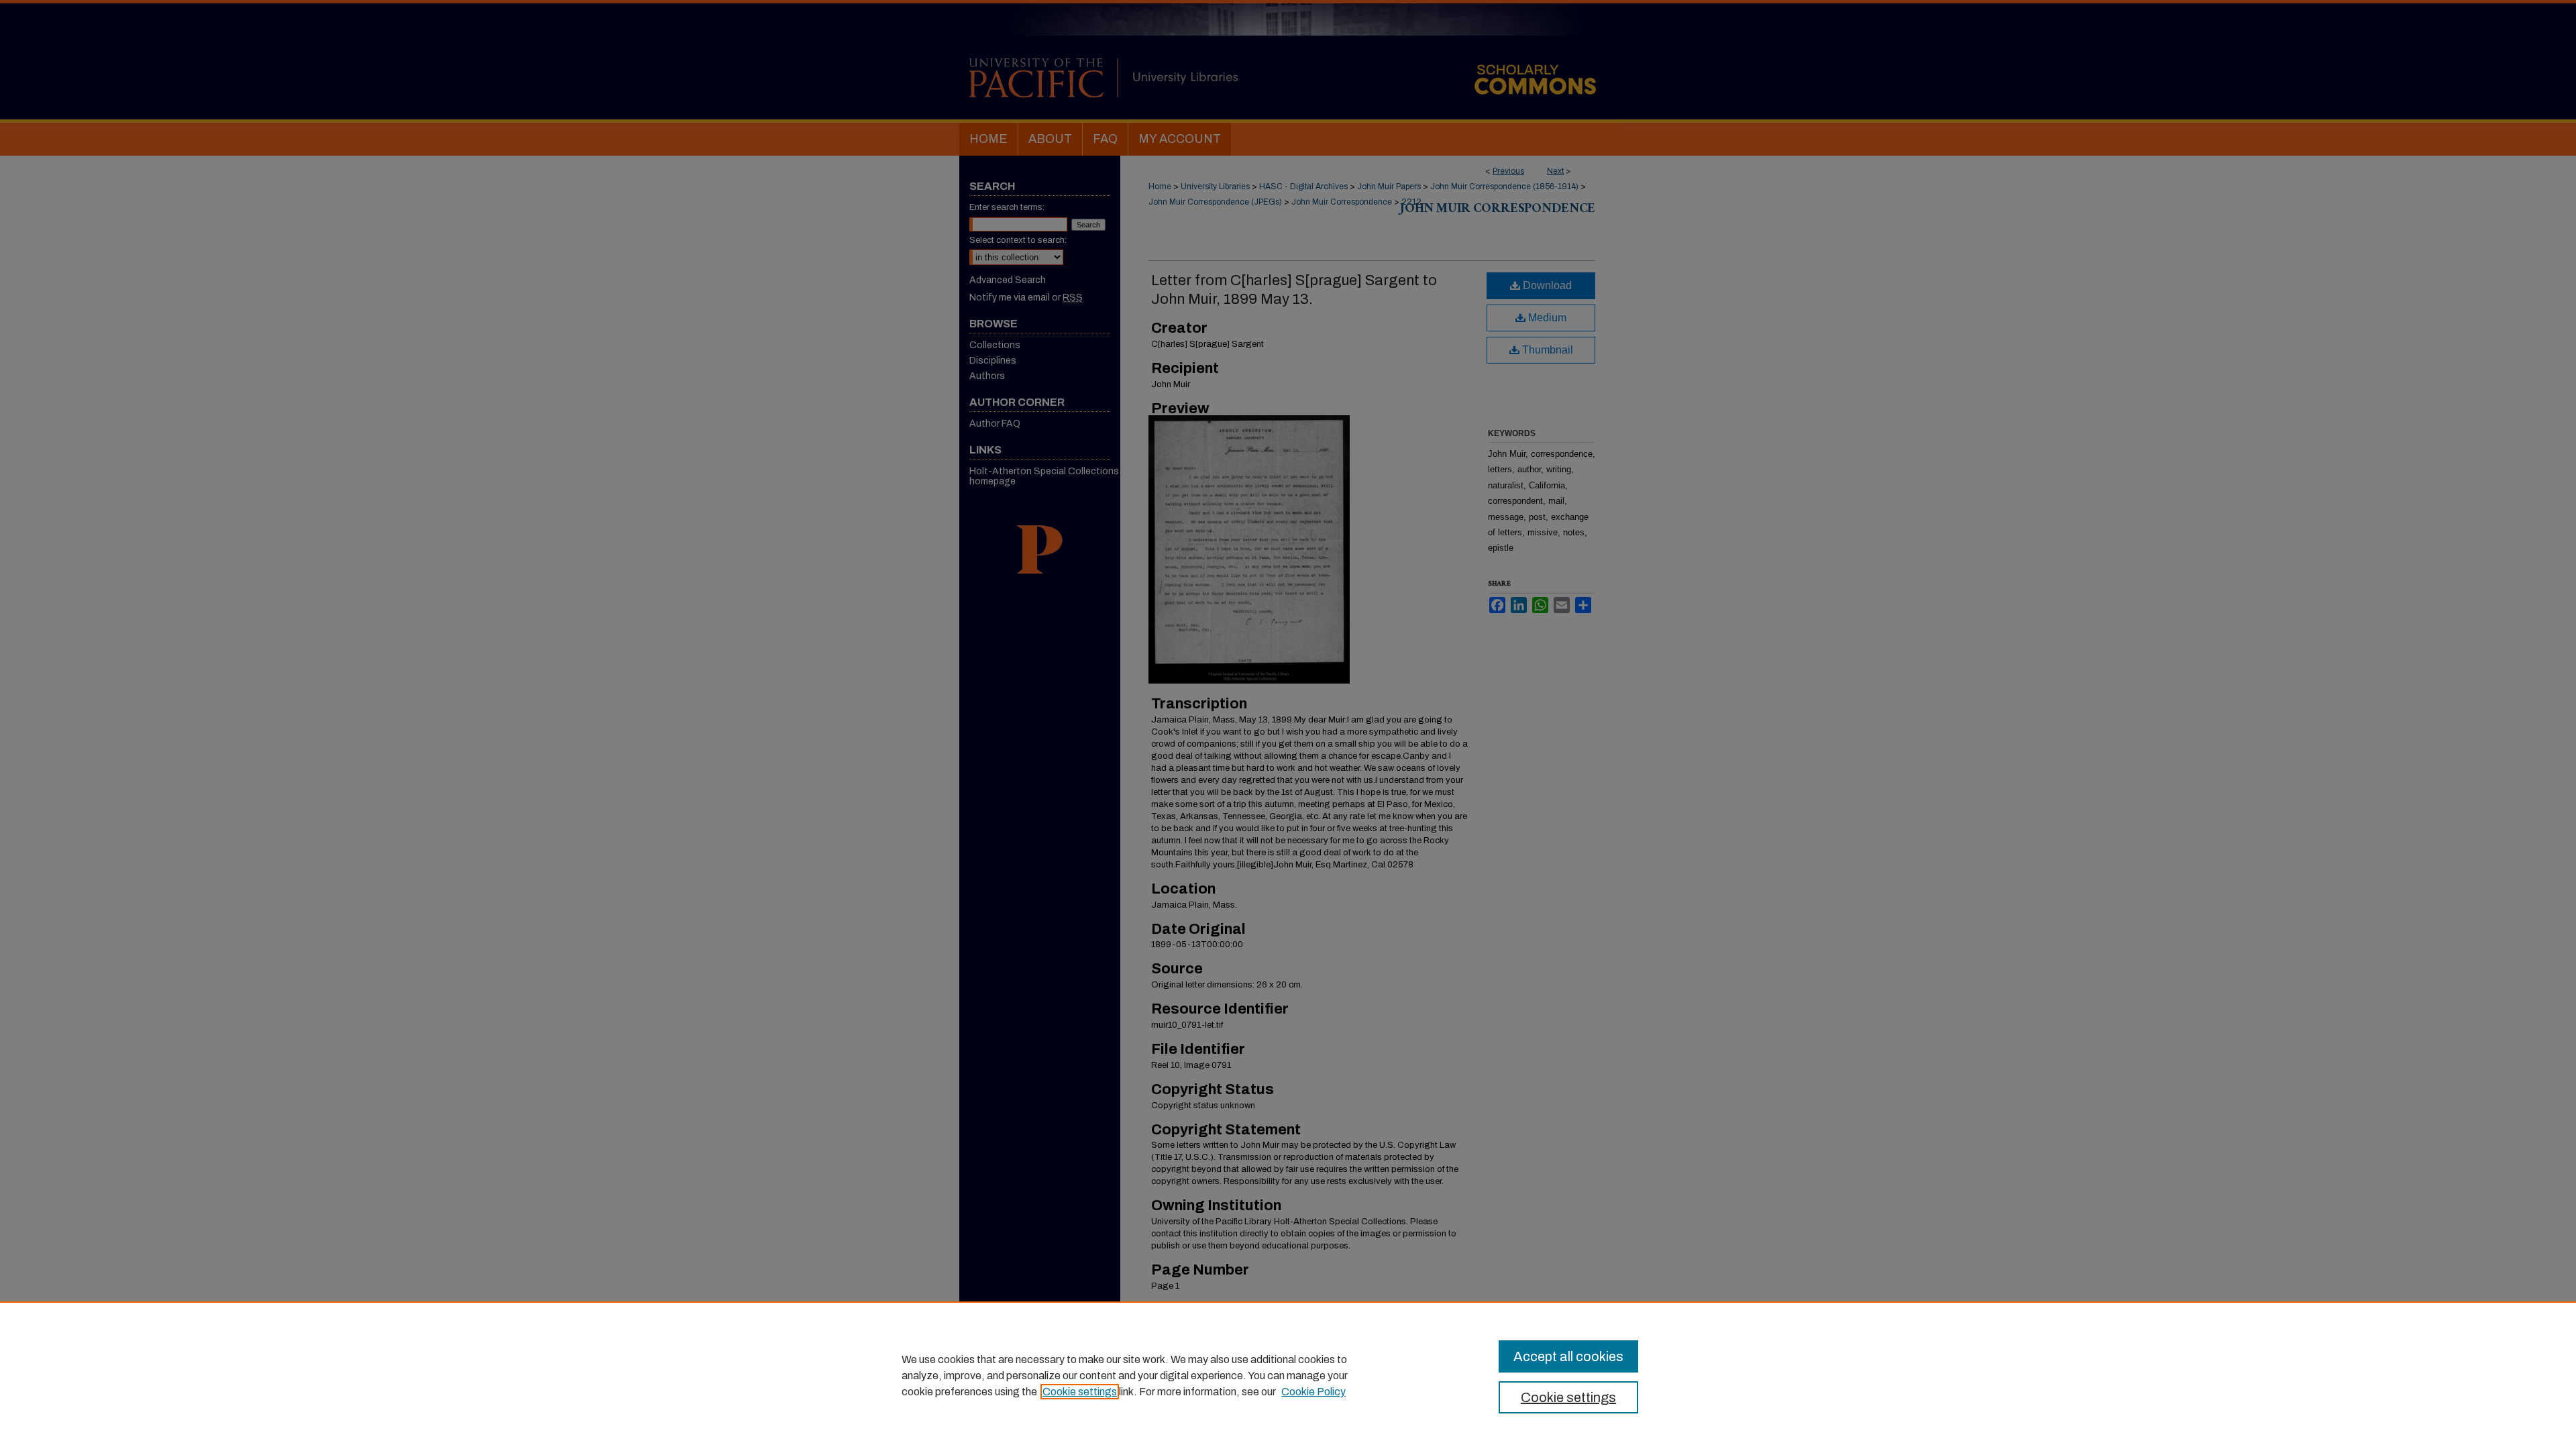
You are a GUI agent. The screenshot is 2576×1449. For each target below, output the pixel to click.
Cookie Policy (1313, 1392)
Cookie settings (1080, 1392)
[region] (1288, 1375)
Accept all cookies (1568, 1356)
